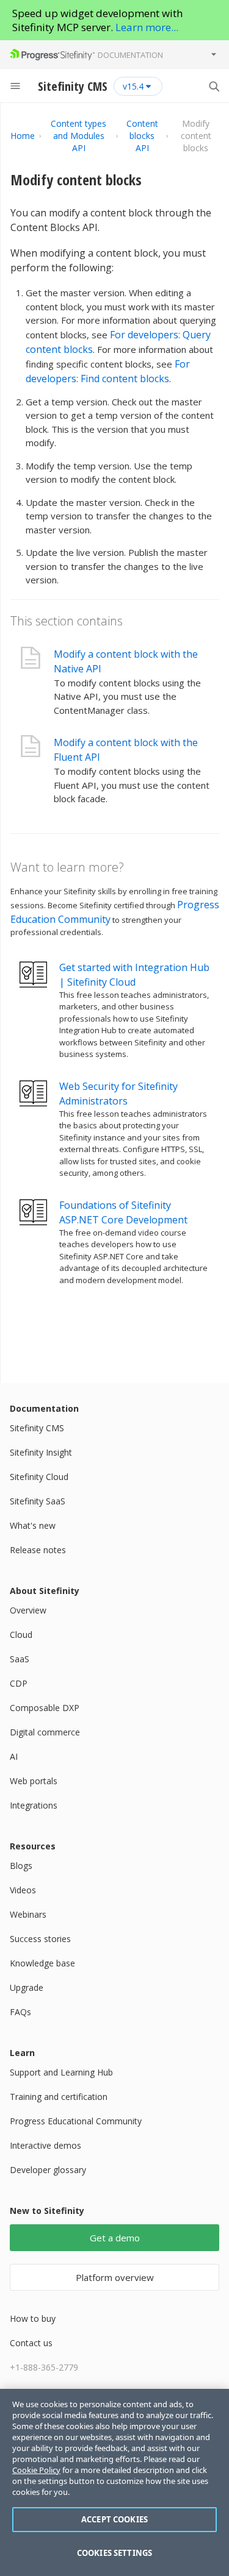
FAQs (20, 2012)
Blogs (21, 1866)
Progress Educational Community (76, 2121)
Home (23, 136)
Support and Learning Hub (61, 2072)
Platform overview (115, 2277)
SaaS (20, 1659)
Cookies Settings (114, 2553)
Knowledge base (42, 1963)
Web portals (34, 1781)
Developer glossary (48, 2170)
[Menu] (15, 86)
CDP (19, 1683)
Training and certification (59, 2097)
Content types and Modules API (78, 136)
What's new (33, 1525)
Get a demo (115, 2238)
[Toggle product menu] (214, 54)
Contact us (31, 2343)
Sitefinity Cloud (39, 1477)
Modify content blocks (76, 180)
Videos (23, 1890)
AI (14, 1756)
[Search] (214, 86)
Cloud (21, 1635)
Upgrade (27, 1987)
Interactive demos (45, 2145)
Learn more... (147, 27)
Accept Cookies (114, 2519)
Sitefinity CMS (37, 1428)
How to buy (33, 2318)
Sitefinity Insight (41, 1452)
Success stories (40, 1939)
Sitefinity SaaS (38, 1501)
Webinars (28, 1914)
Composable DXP (45, 1708)
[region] (114, 2482)
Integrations (34, 1805)
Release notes (38, 1550)
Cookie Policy (36, 2470)
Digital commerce (45, 1732)
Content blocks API (142, 136)
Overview (28, 1610)
